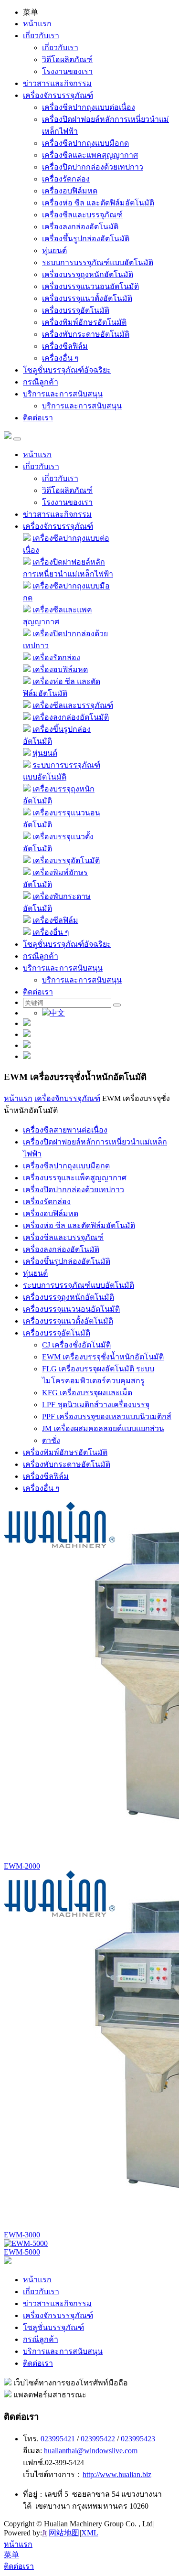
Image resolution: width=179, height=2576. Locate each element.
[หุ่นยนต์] (27, 753)
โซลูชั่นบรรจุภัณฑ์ (53, 2327)
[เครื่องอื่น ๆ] (27, 932)
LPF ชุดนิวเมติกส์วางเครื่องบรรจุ (96, 1405)
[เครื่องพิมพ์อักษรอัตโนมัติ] (27, 872)
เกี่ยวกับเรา (41, 36)
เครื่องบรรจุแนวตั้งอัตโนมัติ (87, 298)
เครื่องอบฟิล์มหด (70, 191)
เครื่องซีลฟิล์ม (65, 346)
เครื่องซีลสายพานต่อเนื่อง (65, 1130)
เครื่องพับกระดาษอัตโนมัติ (86, 334)
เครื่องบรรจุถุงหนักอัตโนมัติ (88, 274)
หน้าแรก (37, 24)
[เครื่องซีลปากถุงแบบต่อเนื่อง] (27, 538)
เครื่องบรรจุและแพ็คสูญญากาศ (75, 1178)
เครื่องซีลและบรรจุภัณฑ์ (82, 215)
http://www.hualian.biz (117, 2474)
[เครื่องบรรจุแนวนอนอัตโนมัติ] (27, 813)
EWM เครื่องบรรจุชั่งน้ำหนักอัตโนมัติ (103, 1357)
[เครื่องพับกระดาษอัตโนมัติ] (27, 896)
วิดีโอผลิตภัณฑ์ (67, 59)
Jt (44, 2533)
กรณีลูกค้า (41, 382)
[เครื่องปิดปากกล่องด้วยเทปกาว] (27, 634)
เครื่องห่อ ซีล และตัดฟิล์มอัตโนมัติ (98, 203)
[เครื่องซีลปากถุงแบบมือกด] (27, 586)
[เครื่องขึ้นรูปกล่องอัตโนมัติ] (27, 729)
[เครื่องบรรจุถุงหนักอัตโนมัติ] (27, 789)
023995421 (58, 2439)
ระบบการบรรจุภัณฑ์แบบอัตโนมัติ (98, 262)
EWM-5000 (22, 2252)
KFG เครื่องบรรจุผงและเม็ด (87, 1393)
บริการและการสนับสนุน (63, 394)
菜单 (11, 2555)
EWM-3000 (22, 2235)
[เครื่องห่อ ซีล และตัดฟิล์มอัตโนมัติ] (27, 681)
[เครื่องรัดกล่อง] (27, 657)
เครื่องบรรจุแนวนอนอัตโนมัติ (90, 286)
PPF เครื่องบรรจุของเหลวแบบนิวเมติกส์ (107, 1416)
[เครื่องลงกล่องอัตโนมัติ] (27, 717)
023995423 (138, 2439)
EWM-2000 (22, 1866)
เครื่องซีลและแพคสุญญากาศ (90, 155)
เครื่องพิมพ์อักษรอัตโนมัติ (84, 322)
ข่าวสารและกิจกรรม (57, 83)
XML (90, 2533)
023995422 (98, 2439)
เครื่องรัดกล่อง (66, 179)
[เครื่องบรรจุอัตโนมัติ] (27, 860)
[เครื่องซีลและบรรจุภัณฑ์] (27, 705)
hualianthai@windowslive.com (91, 2451)
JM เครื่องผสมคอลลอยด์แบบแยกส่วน (103, 1428)
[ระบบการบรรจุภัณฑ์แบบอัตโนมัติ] (27, 765)
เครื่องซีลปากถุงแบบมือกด (85, 143)
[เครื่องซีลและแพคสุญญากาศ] (27, 610)
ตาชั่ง (51, 1440)
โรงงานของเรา (67, 71)
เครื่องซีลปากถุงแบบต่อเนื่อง (89, 107)
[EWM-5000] (26, 2243)
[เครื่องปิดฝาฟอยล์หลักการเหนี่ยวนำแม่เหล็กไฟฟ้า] (27, 562)
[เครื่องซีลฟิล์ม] (27, 920)
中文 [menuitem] (57, 1013)
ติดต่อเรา (38, 418)
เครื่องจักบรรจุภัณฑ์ (67, 1098)
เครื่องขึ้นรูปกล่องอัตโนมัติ (86, 239)
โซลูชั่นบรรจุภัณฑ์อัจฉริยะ (67, 370)
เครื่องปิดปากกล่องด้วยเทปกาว (93, 167)
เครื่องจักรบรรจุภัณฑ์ (58, 95)
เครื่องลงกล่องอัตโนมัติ (80, 227)
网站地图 (64, 2533)
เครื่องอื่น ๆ (60, 358)
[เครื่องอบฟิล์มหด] (27, 669)
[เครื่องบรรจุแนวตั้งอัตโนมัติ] (27, 837)
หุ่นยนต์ (54, 251)
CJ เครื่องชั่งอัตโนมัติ (76, 1345)
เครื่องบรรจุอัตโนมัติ (76, 310)
